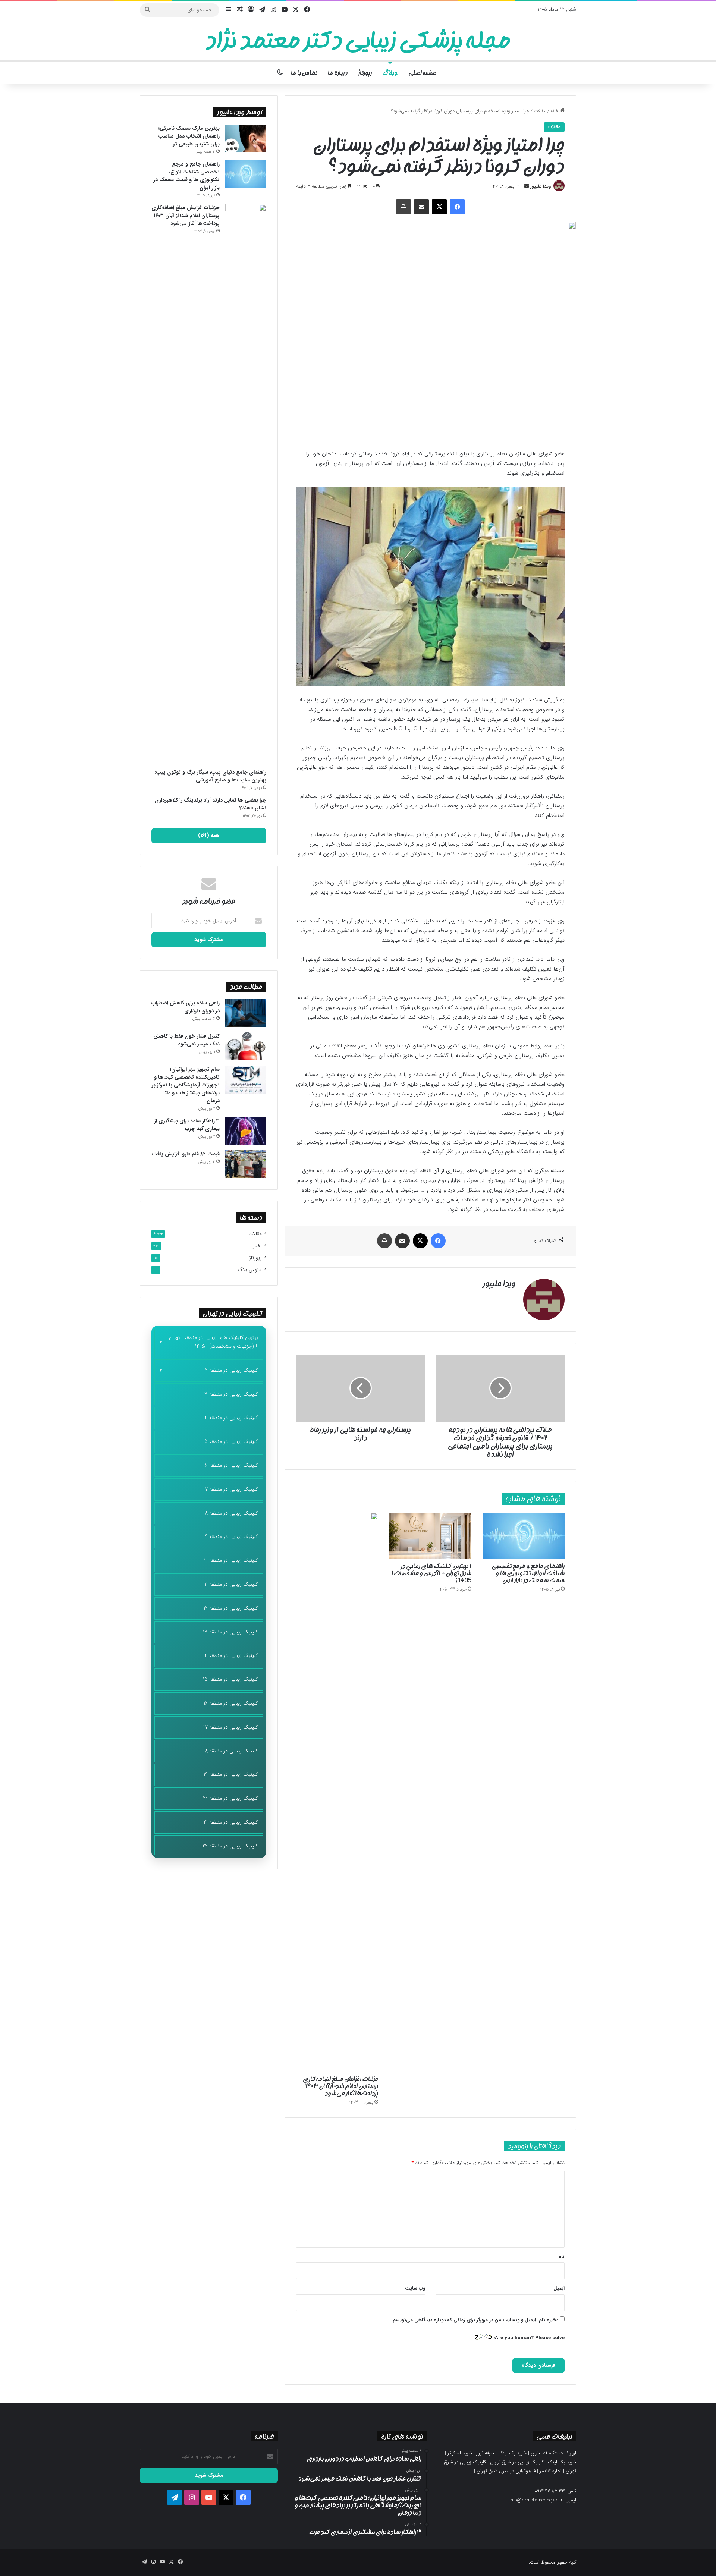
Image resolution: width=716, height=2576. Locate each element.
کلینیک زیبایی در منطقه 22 (230, 1846)
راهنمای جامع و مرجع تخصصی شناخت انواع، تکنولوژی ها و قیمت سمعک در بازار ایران (528, 1573)
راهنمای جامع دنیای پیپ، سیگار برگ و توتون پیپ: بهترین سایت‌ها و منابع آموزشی (210, 776)
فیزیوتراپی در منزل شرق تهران (506, 2471)
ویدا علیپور (541, 186)
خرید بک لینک (512, 2453)
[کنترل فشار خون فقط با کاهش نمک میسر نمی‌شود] (246, 1046)
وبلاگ (390, 73)
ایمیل (559, 2288)
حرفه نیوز (485, 2453)
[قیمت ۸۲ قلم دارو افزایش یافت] (246, 1164)
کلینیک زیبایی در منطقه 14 (231, 1655)
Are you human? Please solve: (528, 2338)
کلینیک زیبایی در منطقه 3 (231, 1394)
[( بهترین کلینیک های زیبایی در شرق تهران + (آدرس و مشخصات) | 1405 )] (430, 1536)
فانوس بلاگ (250, 1270)
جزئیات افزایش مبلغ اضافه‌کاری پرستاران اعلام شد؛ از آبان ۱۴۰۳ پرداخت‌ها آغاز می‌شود (340, 2086)
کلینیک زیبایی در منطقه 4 (231, 1418)
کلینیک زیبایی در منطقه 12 (231, 1608)
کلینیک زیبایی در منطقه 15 (230, 1679)
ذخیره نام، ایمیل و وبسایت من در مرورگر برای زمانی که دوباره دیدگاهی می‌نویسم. (475, 2320)
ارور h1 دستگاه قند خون (553, 2453)
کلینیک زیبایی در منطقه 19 (231, 1774)
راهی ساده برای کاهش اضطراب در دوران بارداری (186, 1007)
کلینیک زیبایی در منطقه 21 (231, 1822)
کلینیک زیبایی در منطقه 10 (231, 1560)
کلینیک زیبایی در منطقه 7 (231, 1489)
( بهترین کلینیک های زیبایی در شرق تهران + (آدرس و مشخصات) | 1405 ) (430, 1573)
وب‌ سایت (415, 2288)
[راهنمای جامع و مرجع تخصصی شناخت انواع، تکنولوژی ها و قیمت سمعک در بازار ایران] (524, 1536)
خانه (555, 111)
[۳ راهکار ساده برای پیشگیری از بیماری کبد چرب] (246, 1131)
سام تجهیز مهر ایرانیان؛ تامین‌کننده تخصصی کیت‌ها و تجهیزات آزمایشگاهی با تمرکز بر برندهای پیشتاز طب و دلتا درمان (186, 1085)
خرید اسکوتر (460, 2453)
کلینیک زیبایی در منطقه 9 (232, 1537)
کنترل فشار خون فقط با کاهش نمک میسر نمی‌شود (186, 1040)
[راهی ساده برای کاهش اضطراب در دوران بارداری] (246, 1013)
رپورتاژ (365, 73)
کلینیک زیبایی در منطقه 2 (232, 1370)
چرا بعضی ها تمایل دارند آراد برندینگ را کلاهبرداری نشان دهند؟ (210, 804)
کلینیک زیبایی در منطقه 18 (231, 1751)
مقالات (540, 111)
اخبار (257, 1246)
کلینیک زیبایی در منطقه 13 (230, 1632)
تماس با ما (304, 73)
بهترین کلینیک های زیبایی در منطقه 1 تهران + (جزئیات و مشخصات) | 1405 (213, 1342)
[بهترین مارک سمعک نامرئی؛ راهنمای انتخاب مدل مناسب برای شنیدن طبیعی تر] (246, 139)
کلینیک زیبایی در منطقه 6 (232, 1465)
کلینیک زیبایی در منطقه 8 (231, 1513)
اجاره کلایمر (551, 2471)
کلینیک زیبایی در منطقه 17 (231, 1727)
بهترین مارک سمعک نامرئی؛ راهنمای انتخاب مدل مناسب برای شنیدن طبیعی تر (189, 136)
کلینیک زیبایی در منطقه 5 (231, 1441)
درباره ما (338, 73)
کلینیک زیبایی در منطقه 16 (231, 1703)
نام (561, 2257)
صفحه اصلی (422, 73)
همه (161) (209, 836)
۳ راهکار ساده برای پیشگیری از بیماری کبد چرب (187, 1125)
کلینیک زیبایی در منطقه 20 (230, 1798)
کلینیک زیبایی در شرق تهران (517, 2462)
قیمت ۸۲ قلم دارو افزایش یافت (186, 1154)
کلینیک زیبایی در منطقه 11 (231, 1584)
